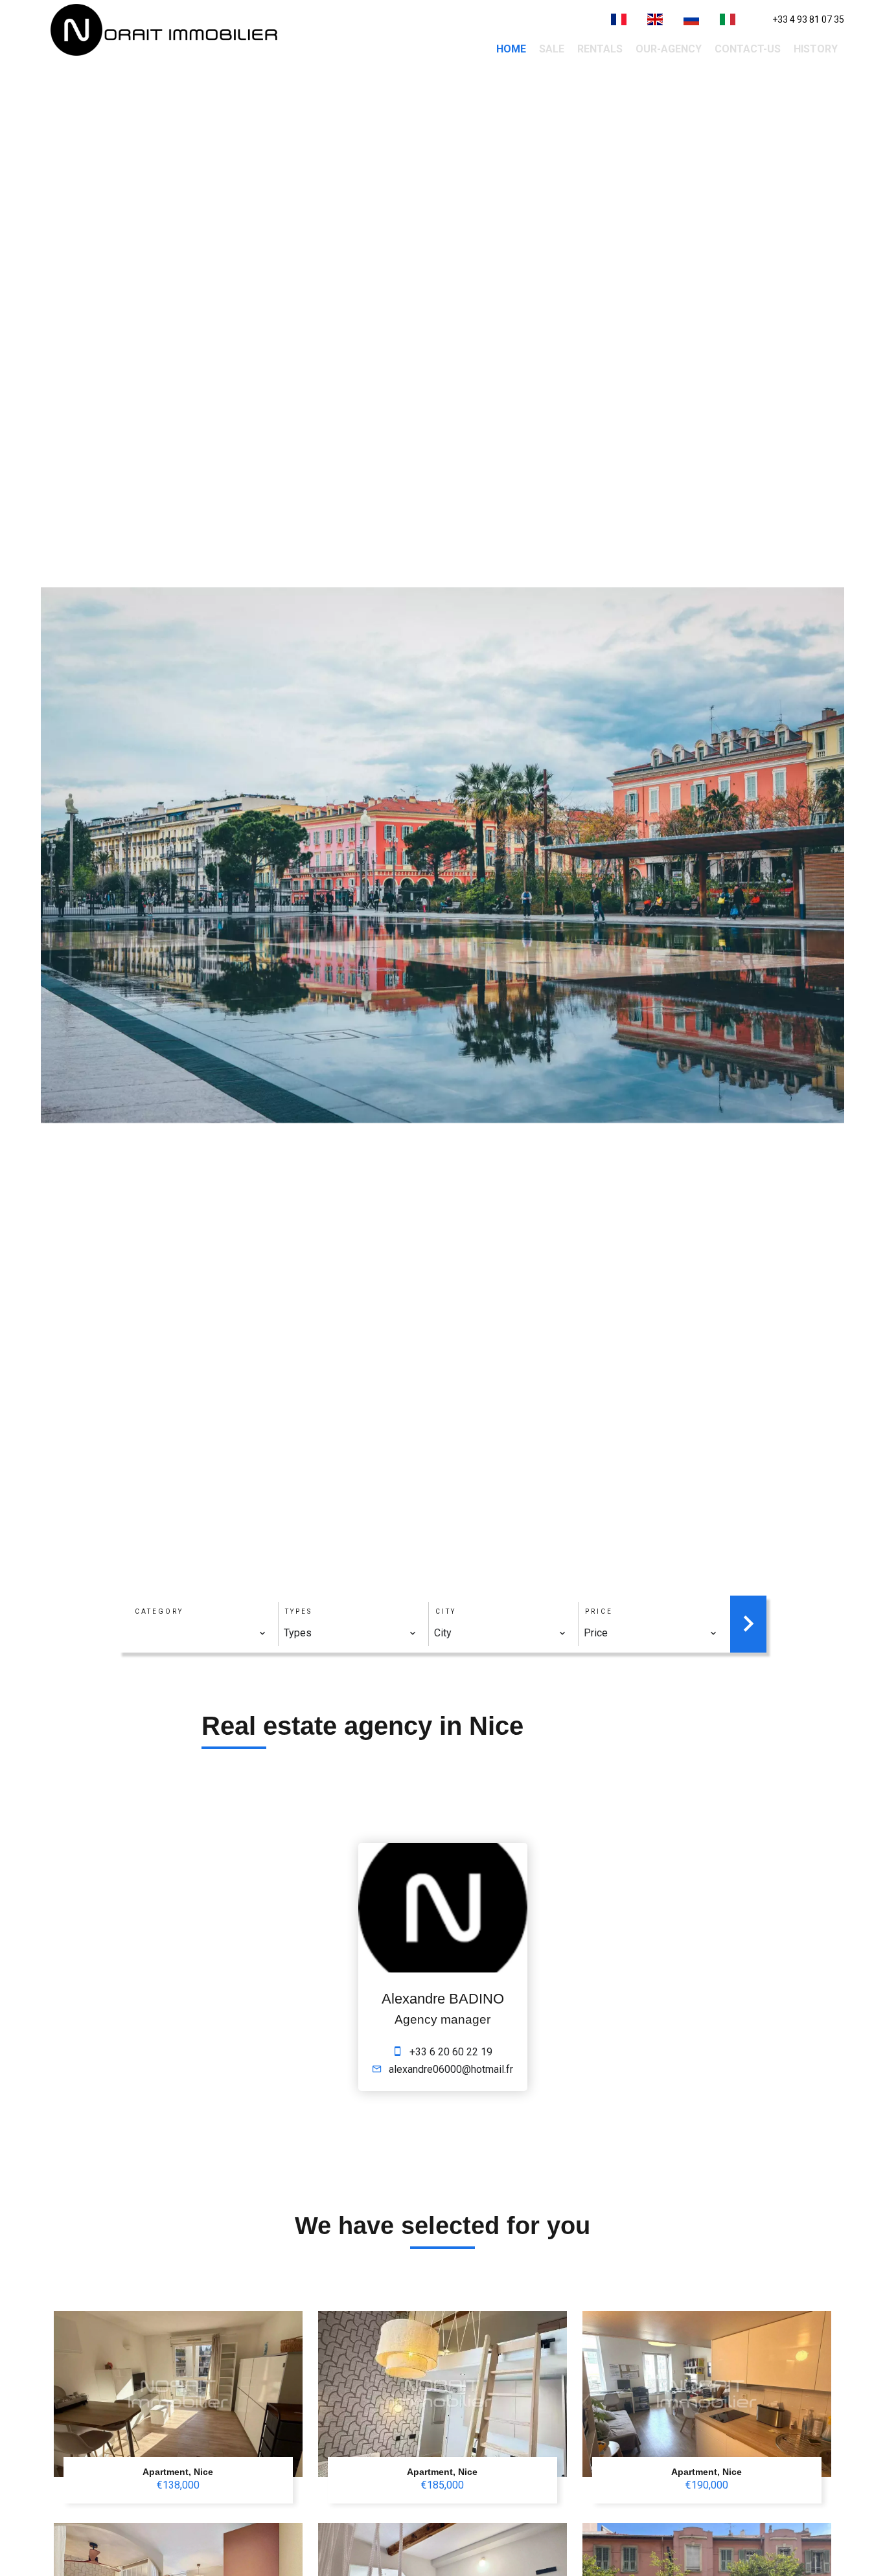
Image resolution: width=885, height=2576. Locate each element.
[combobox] (200, 1633)
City (446, 1611)
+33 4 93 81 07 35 (808, 19)
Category (159, 1611)
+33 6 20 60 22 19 (451, 2052)
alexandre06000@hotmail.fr (451, 2069)
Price (599, 1611)
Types (299, 1611)
